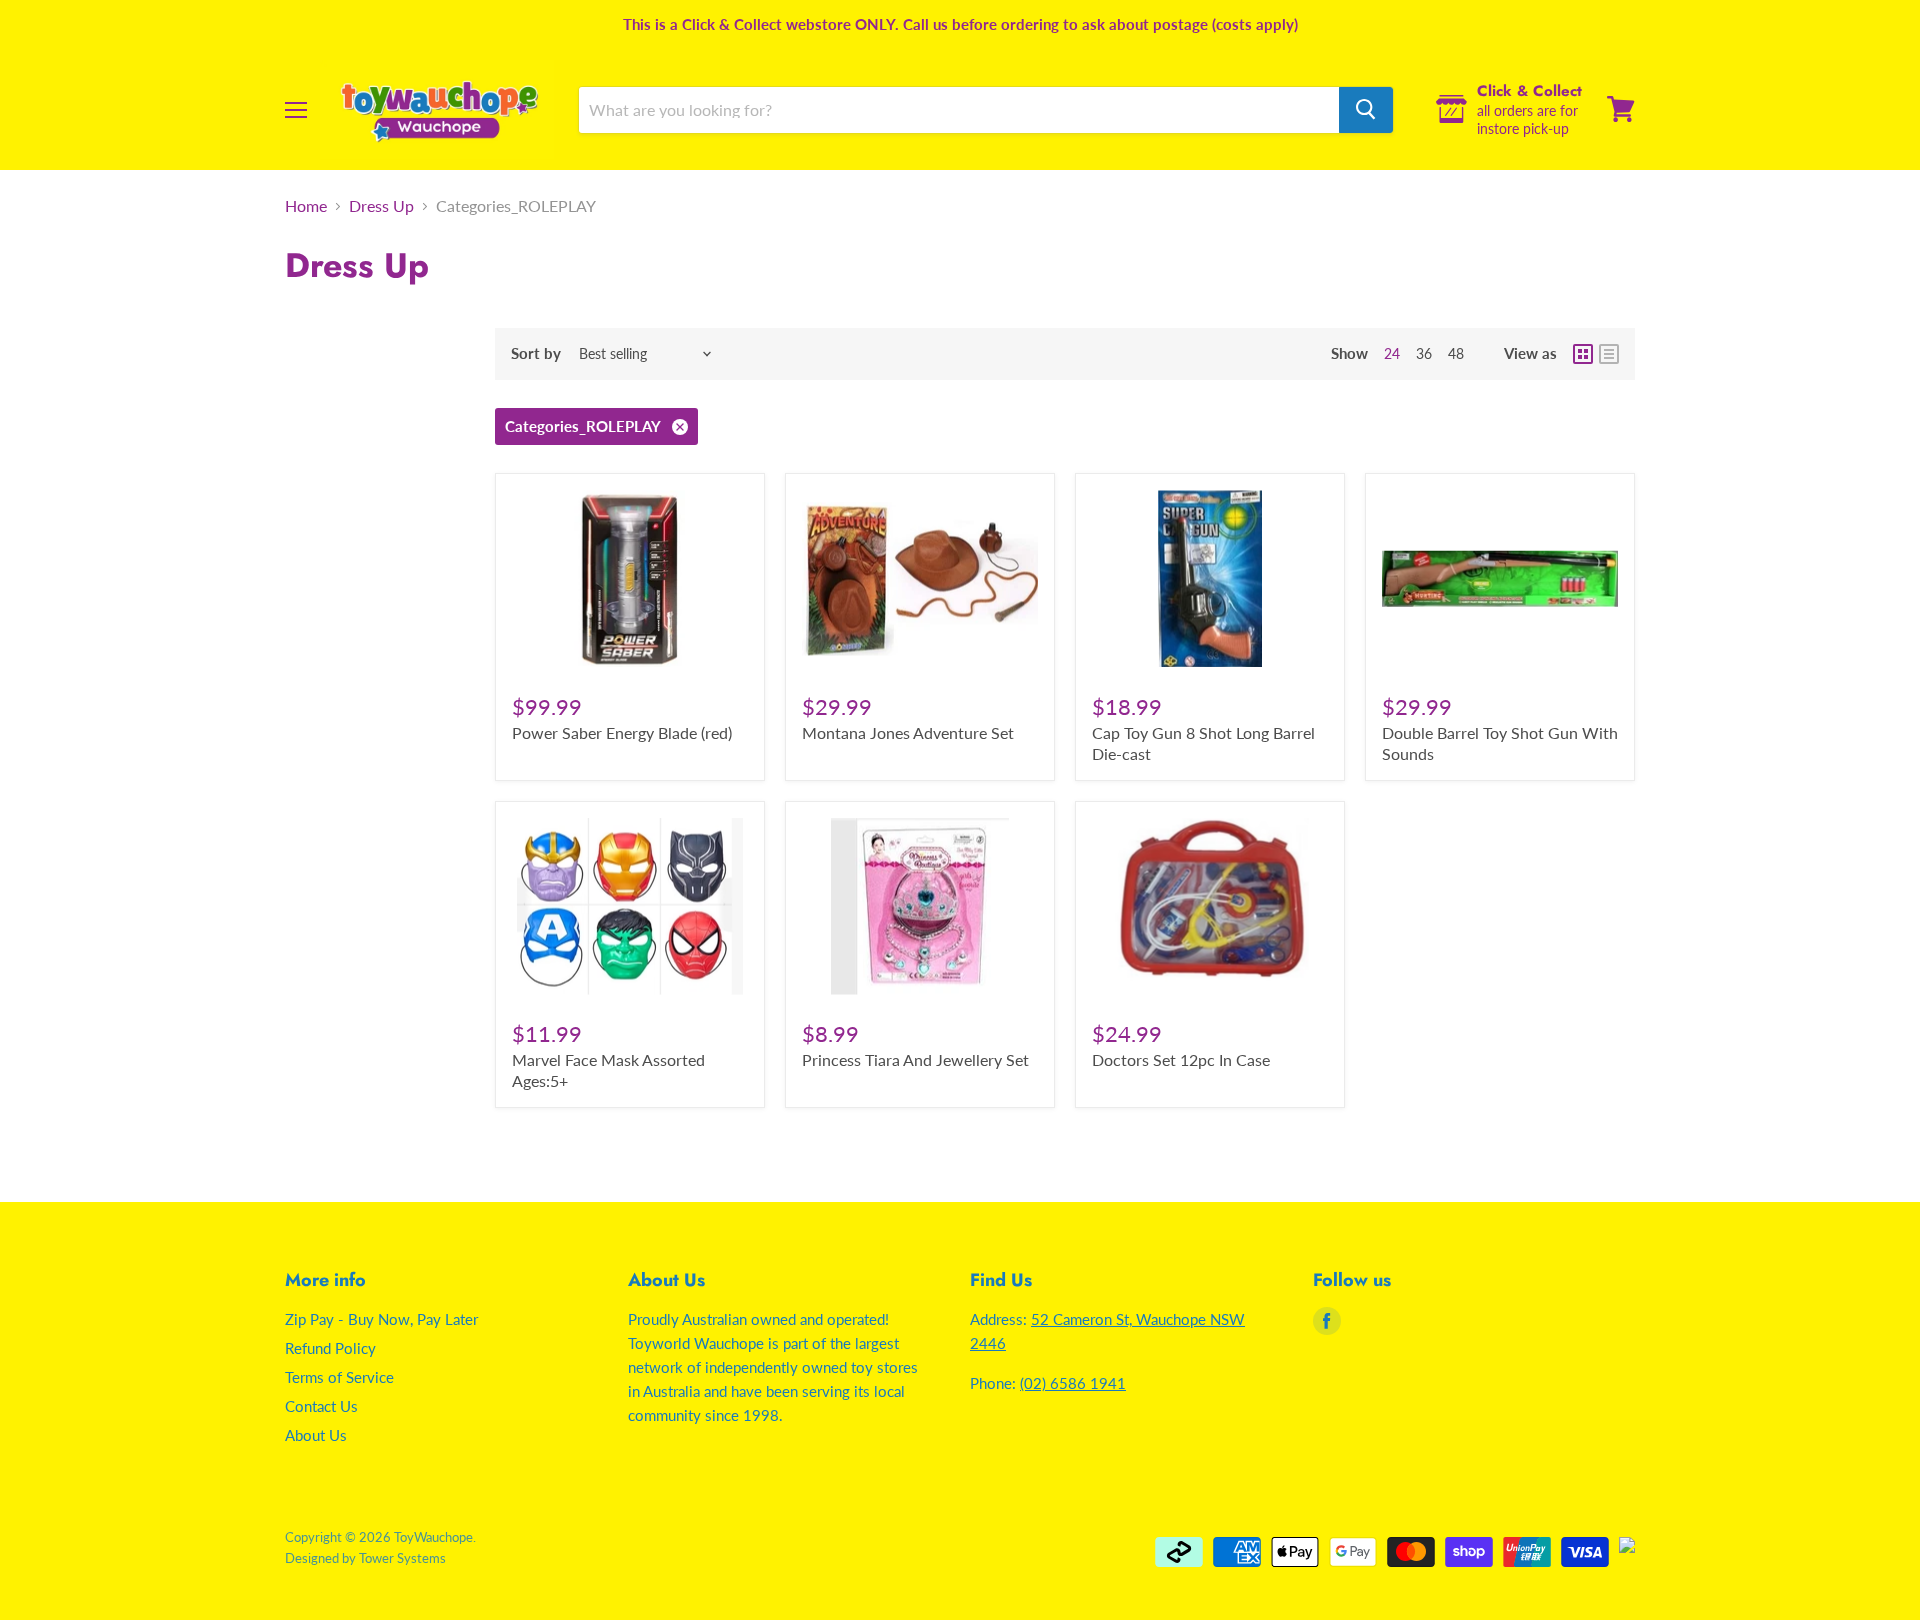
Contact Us (321, 1406)
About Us (316, 1435)
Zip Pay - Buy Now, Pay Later (381, 1319)
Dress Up (381, 206)
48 (1456, 353)
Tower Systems (402, 1558)
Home (306, 206)
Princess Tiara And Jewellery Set (915, 1059)
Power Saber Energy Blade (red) (622, 732)
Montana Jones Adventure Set (908, 732)
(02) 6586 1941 (1073, 1383)
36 (1424, 353)
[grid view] (1583, 354)
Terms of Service (339, 1377)
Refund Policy (330, 1348)
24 (1392, 353)
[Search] (1366, 109)
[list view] (1609, 354)
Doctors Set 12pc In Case (1181, 1059)
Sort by (536, 353)
